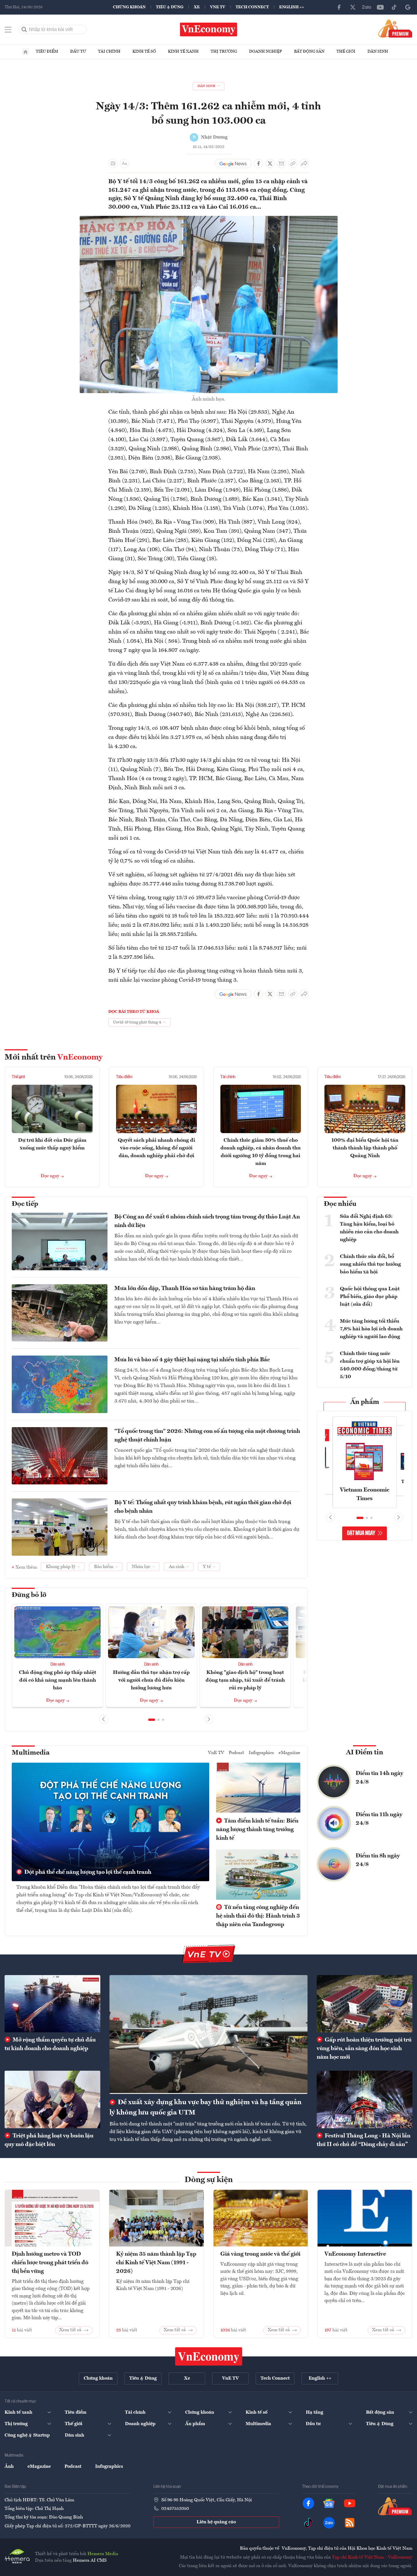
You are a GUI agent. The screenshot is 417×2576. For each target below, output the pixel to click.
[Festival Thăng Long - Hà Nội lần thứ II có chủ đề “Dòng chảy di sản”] (365, 2099)
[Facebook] (339, 7)
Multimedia (31, 1753)
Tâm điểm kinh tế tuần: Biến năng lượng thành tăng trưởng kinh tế (257, 1830)
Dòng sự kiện (209, 2180)
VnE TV (218, 7)
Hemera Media (103, 2554)
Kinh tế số (144, 52)
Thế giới (346, 52)
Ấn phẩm (365, 1402)
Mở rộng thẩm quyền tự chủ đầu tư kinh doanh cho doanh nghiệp (50, 2044)
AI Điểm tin (365, 1753)
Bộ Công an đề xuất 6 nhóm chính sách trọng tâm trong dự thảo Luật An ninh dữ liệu (207, 1221)
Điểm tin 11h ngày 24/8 (379, 1819)
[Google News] (408, 7)
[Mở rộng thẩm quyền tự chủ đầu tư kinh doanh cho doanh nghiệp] (52, 2004)
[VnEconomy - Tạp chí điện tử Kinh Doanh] (209, 2356)
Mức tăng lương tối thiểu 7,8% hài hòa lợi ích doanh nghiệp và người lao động (371, 1329)
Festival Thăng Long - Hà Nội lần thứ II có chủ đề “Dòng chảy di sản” (364, 2140)
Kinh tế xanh (183, 52)
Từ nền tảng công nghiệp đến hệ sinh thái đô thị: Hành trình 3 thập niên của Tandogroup (258, 1916)
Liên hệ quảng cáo (216, 2522)
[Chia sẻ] (304, 163)
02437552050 (175, 2509)
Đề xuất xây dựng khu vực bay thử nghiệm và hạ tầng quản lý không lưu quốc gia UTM (205, 2108)
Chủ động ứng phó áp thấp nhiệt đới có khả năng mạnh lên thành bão (58, 1680)
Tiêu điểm (47, 52)
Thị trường (224, 52)
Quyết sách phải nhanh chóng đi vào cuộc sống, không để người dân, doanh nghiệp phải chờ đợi (156, 1148)
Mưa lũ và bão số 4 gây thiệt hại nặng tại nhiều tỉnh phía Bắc (192, 1360)
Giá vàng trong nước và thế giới (260, 2254)
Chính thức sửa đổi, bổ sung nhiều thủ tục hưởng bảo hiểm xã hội (370, 1264)
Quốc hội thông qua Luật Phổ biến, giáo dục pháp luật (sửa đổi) (370, 1297)
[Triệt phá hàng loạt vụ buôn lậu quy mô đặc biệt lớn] (52, 2099)
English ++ (292, 7)
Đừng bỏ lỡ (29, 1595)
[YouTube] (380, 7)
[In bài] (113, 163)
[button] (152, 1720)
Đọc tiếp (25, 1204)
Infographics (261, 1753)
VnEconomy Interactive (355, 2254)
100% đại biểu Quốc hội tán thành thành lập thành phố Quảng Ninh (365, 1148)
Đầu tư (78, 52)
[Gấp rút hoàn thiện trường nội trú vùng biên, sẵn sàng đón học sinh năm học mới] (365, 2004)
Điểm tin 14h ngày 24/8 (379, 1778)
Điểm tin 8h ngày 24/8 (378, 1860)
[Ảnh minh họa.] (209, 219)
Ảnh (9, 2467)
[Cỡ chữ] (124, 163)
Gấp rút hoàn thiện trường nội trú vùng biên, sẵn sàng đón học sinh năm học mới (364, 2049)
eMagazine (289, 1753)
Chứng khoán (129, 7)
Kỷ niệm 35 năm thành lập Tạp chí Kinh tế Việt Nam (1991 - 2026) (156, 2263)
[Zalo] (367, 7)
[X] (353, 7)
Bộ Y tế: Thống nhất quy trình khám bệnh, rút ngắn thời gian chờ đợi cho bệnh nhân (203, 1507)
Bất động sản (309, 52)
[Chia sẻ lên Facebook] (259, 163)
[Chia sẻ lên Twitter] (270, 163)
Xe (197, 7)
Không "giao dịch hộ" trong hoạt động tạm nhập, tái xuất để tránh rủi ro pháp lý (245, 1680)
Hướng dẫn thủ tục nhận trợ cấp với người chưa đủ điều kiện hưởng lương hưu (151, 1680)
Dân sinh (378, 52)
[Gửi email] (281, 163)
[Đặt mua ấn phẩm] (395, 28)
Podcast (236, 1753)
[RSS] (350, 2523)
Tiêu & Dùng (170, 7)
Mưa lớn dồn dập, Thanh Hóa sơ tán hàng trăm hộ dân (185, 1289)
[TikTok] (394, 7)
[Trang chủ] (26, 52)
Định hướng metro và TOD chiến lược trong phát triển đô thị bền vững (50, 2263)
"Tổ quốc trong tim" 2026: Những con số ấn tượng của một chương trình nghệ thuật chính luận (207, 1436)
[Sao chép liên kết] (293, 163)
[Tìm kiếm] (24, 29)
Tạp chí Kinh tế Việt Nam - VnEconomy (372, 2557)
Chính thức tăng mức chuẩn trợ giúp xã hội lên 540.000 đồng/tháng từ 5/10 (370, 1365)
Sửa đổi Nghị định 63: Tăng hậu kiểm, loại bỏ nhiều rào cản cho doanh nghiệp (369, 1228)
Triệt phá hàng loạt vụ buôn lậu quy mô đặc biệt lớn (49, 2140)
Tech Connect (252, 7)
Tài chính (109, 52)
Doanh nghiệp (266, 52)
